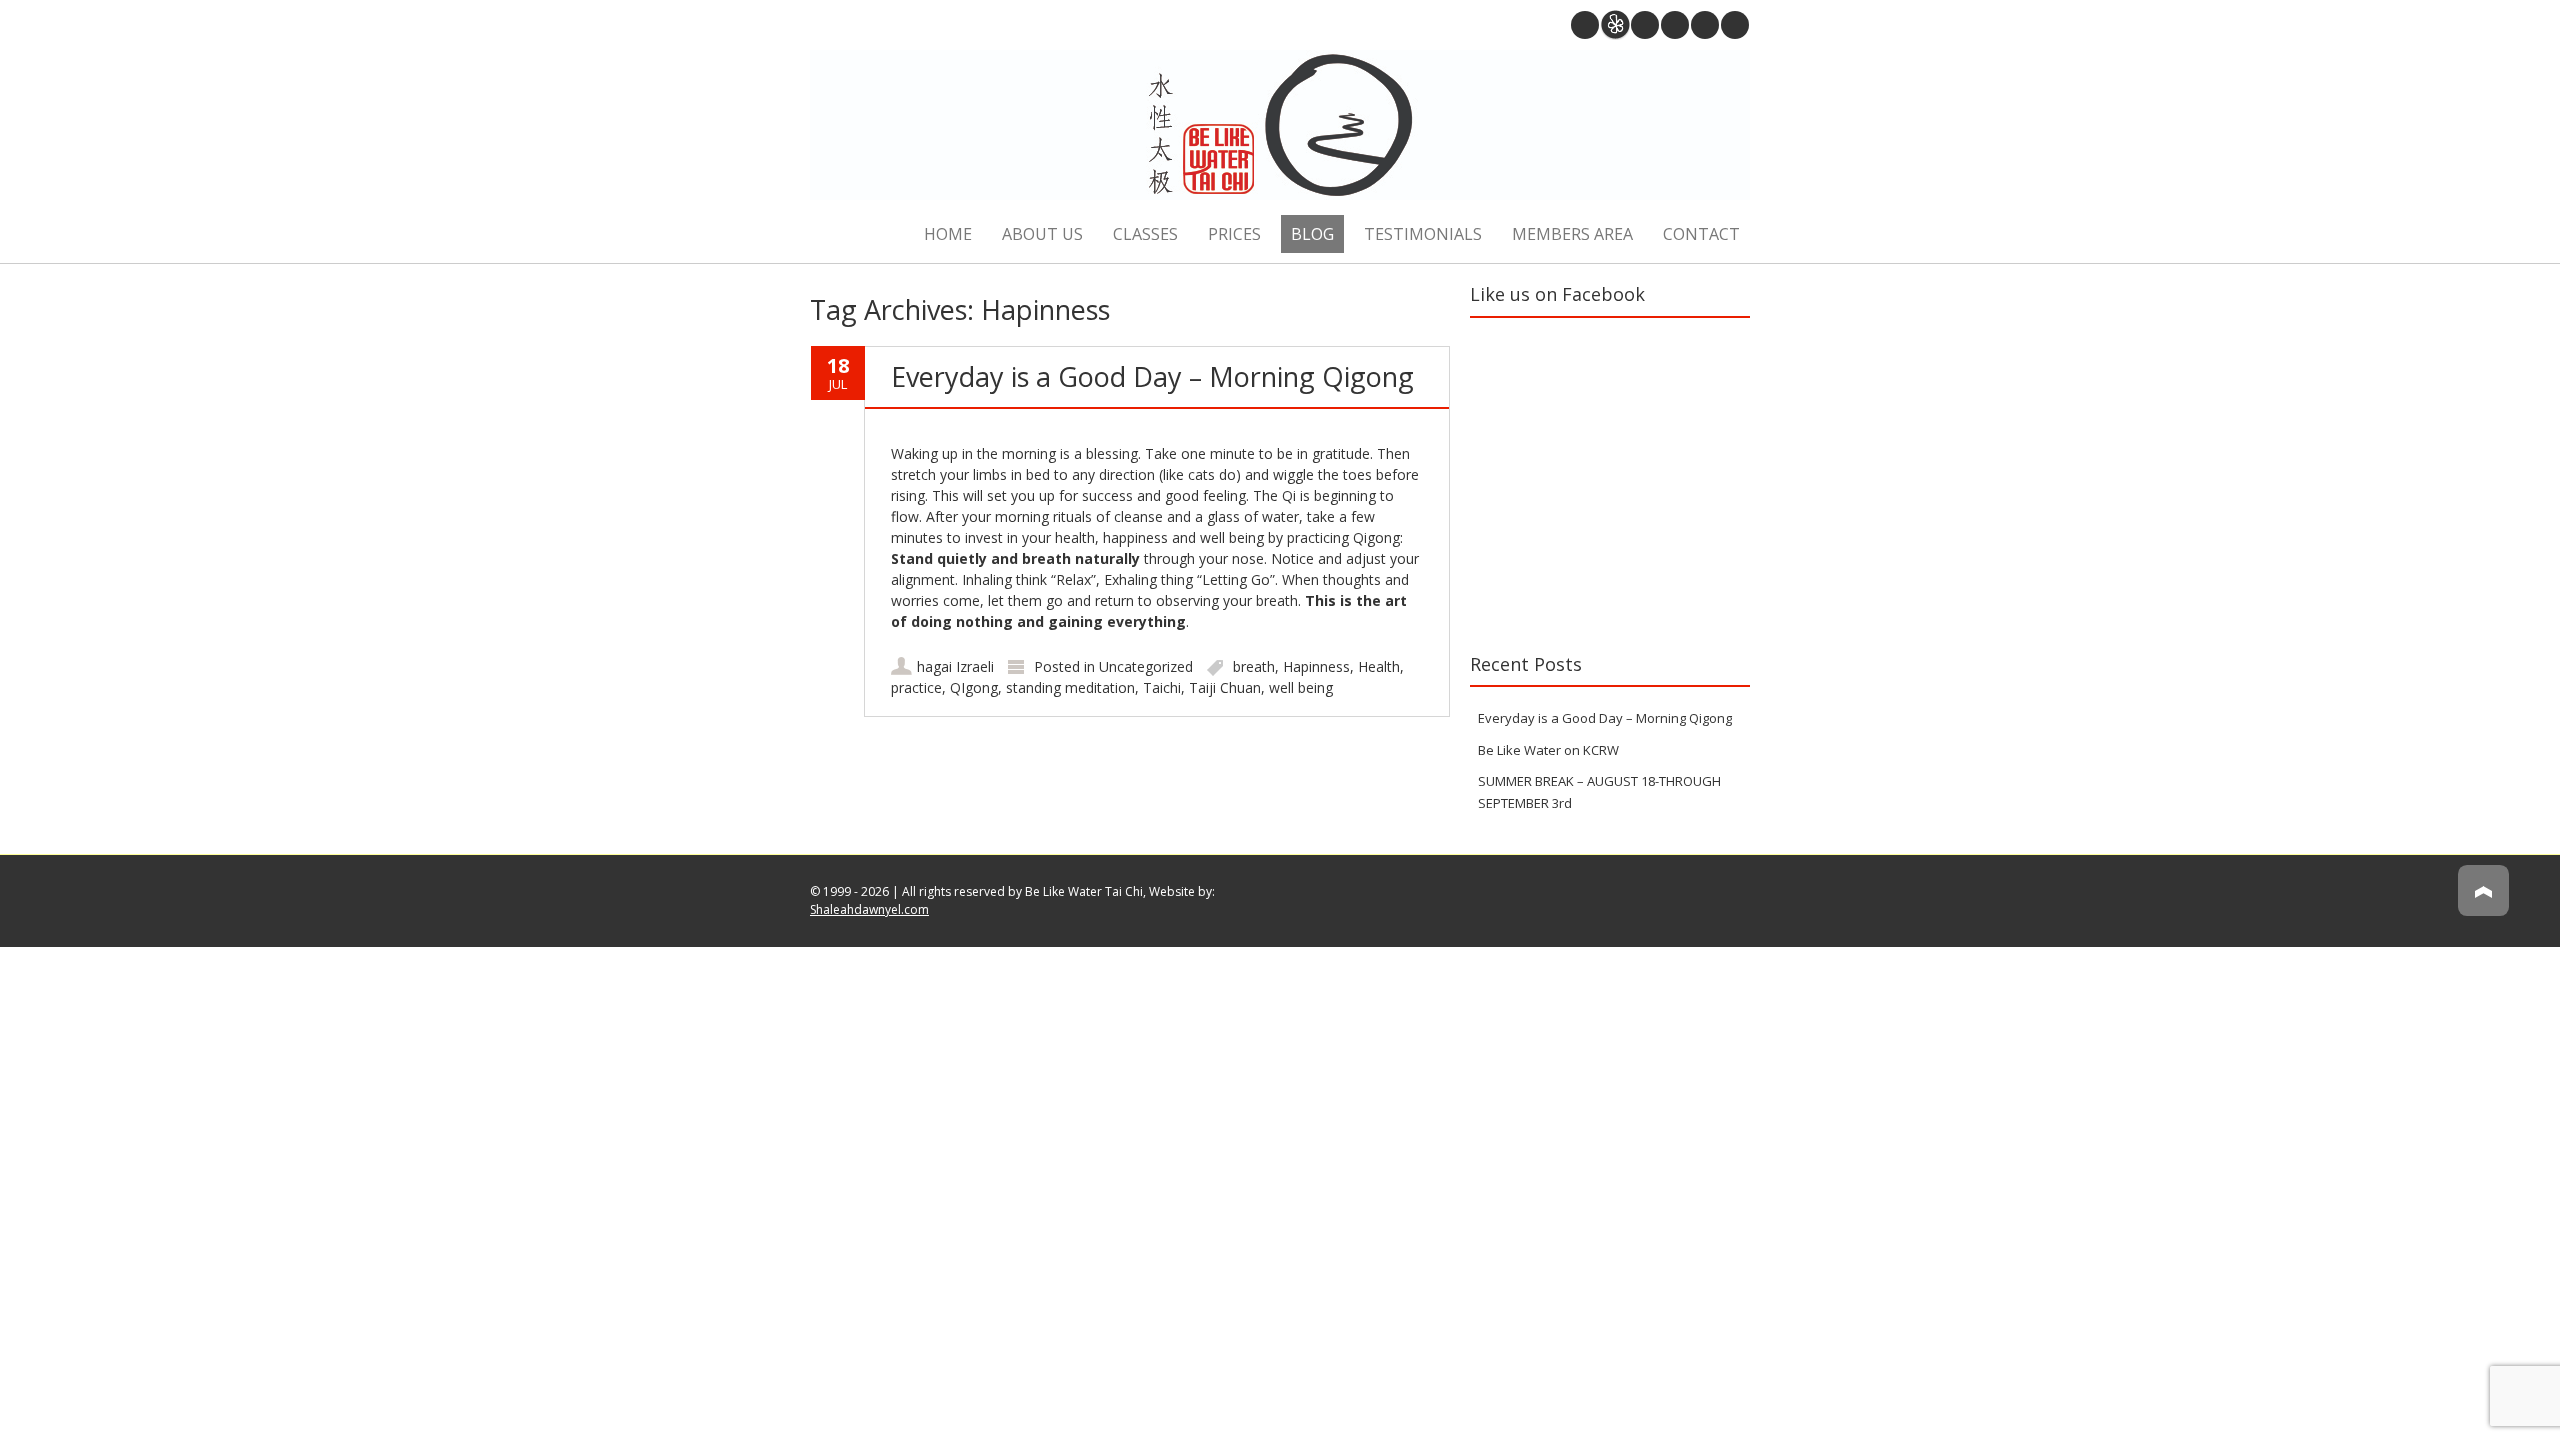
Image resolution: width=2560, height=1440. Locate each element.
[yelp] (1615, 25)
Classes (1145, 234)
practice (916, 687)
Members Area (1572, 234)
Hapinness (1316, 666)
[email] (1585, 25)
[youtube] (1675, 25)
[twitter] (1705, 25)
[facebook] (1735, 25)
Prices (1234, 234)
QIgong (974, 687)
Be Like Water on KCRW (1548, 750)
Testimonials (1423, 234)
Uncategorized (1146, 666)
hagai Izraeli (955, 666)
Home (948, 234)
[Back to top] (2483, 909)
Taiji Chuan (1225, 687)
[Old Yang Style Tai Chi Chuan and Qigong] (1280, 127)
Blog (1312, 234)
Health (1379, 666)
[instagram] (1645, 25)
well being (1301, 687)
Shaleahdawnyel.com (869, 909)
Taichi (1162, 687)
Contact (1701, 234)
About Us (1042, 234)
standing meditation (1070, 687)
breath (1254, 666)
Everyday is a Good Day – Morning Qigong (1152, 376)
